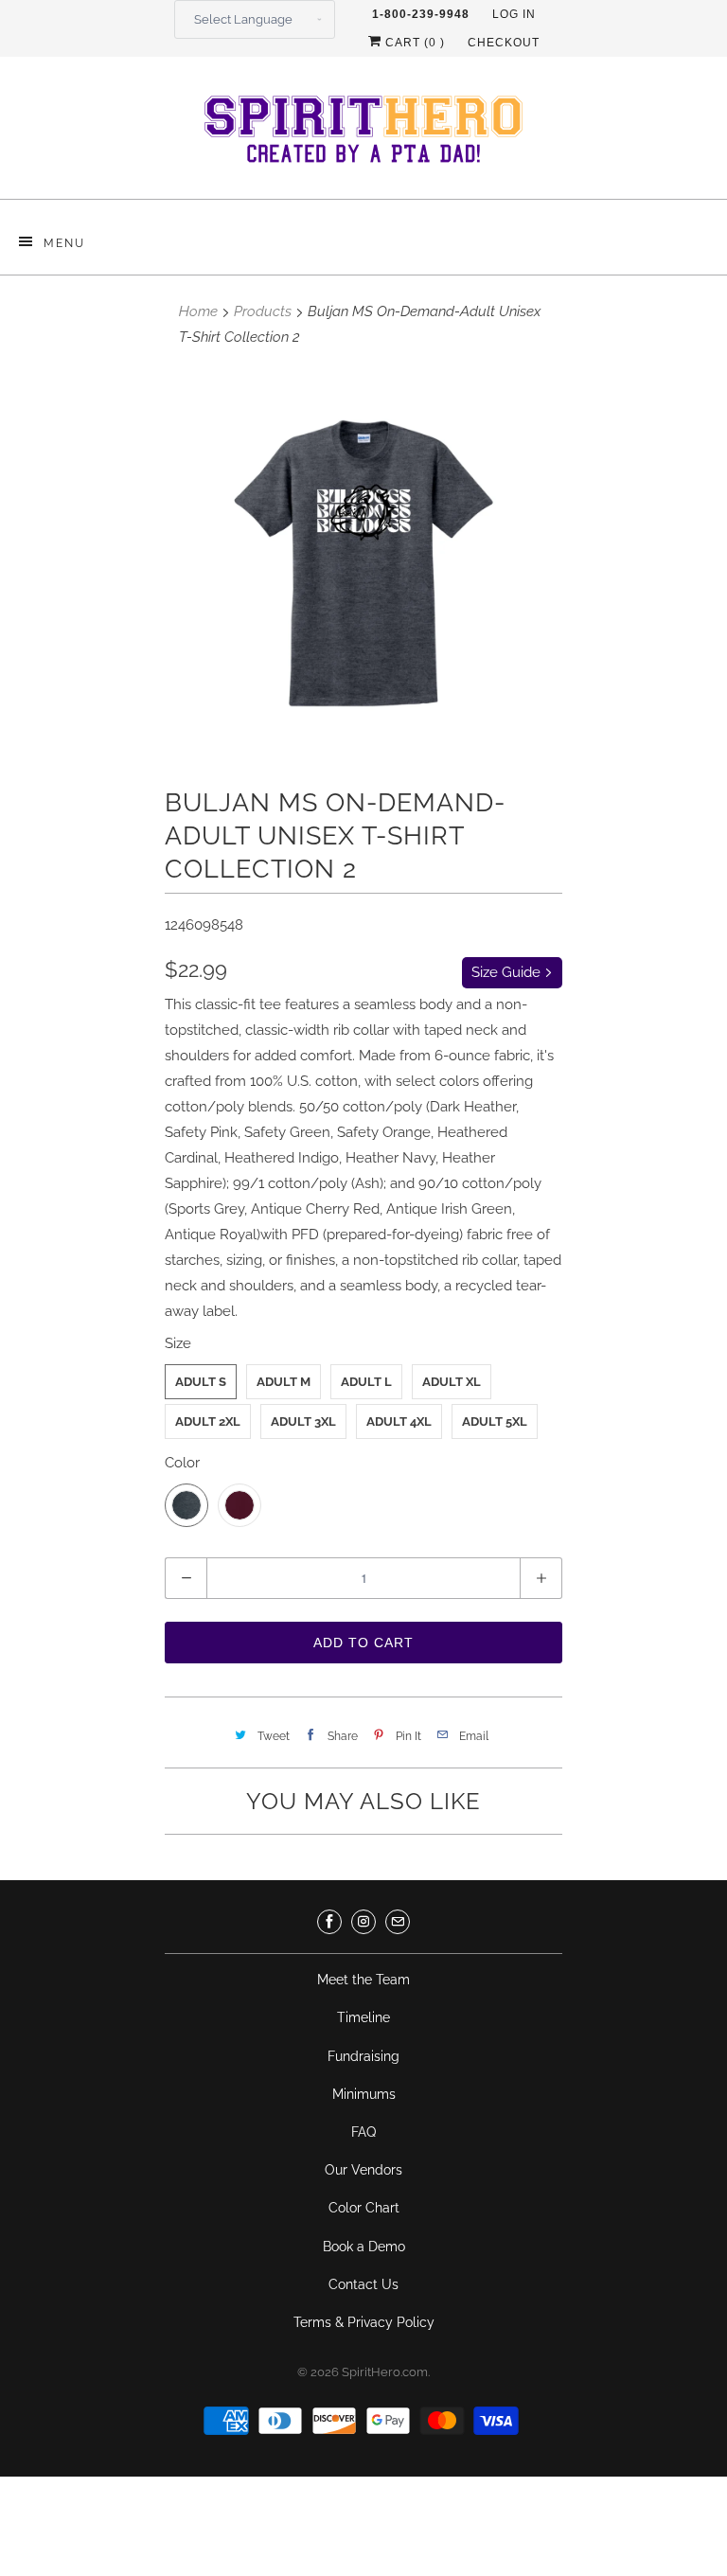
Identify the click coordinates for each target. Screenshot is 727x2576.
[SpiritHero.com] (363, 135)
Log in (514, 14)
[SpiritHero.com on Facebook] (329, 1922)
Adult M (284, 1382)
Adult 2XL (208, 1421)
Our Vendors (363, 2170)
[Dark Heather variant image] (363, 563)
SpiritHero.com (385, 2372)
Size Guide (508, 972)
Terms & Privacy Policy (364, 2322)
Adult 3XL (303, 1421)
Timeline (363, 2017)
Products (263, 311)
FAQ (363, 2132)
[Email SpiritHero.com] (398, 1922)
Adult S (201, 1382)
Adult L (366, 1382)
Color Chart (364, 2208)
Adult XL (452, 1382)
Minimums (364, 2094)
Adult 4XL (399, 1421)
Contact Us (363, 2284)
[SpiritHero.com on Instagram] (363, 1922)
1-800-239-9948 (421, 14)
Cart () (413, 43)
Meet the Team (363, 1980)
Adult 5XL (495, 1421)
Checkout (504, 43)
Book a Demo (364, 2247)
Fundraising (363, 2056)
